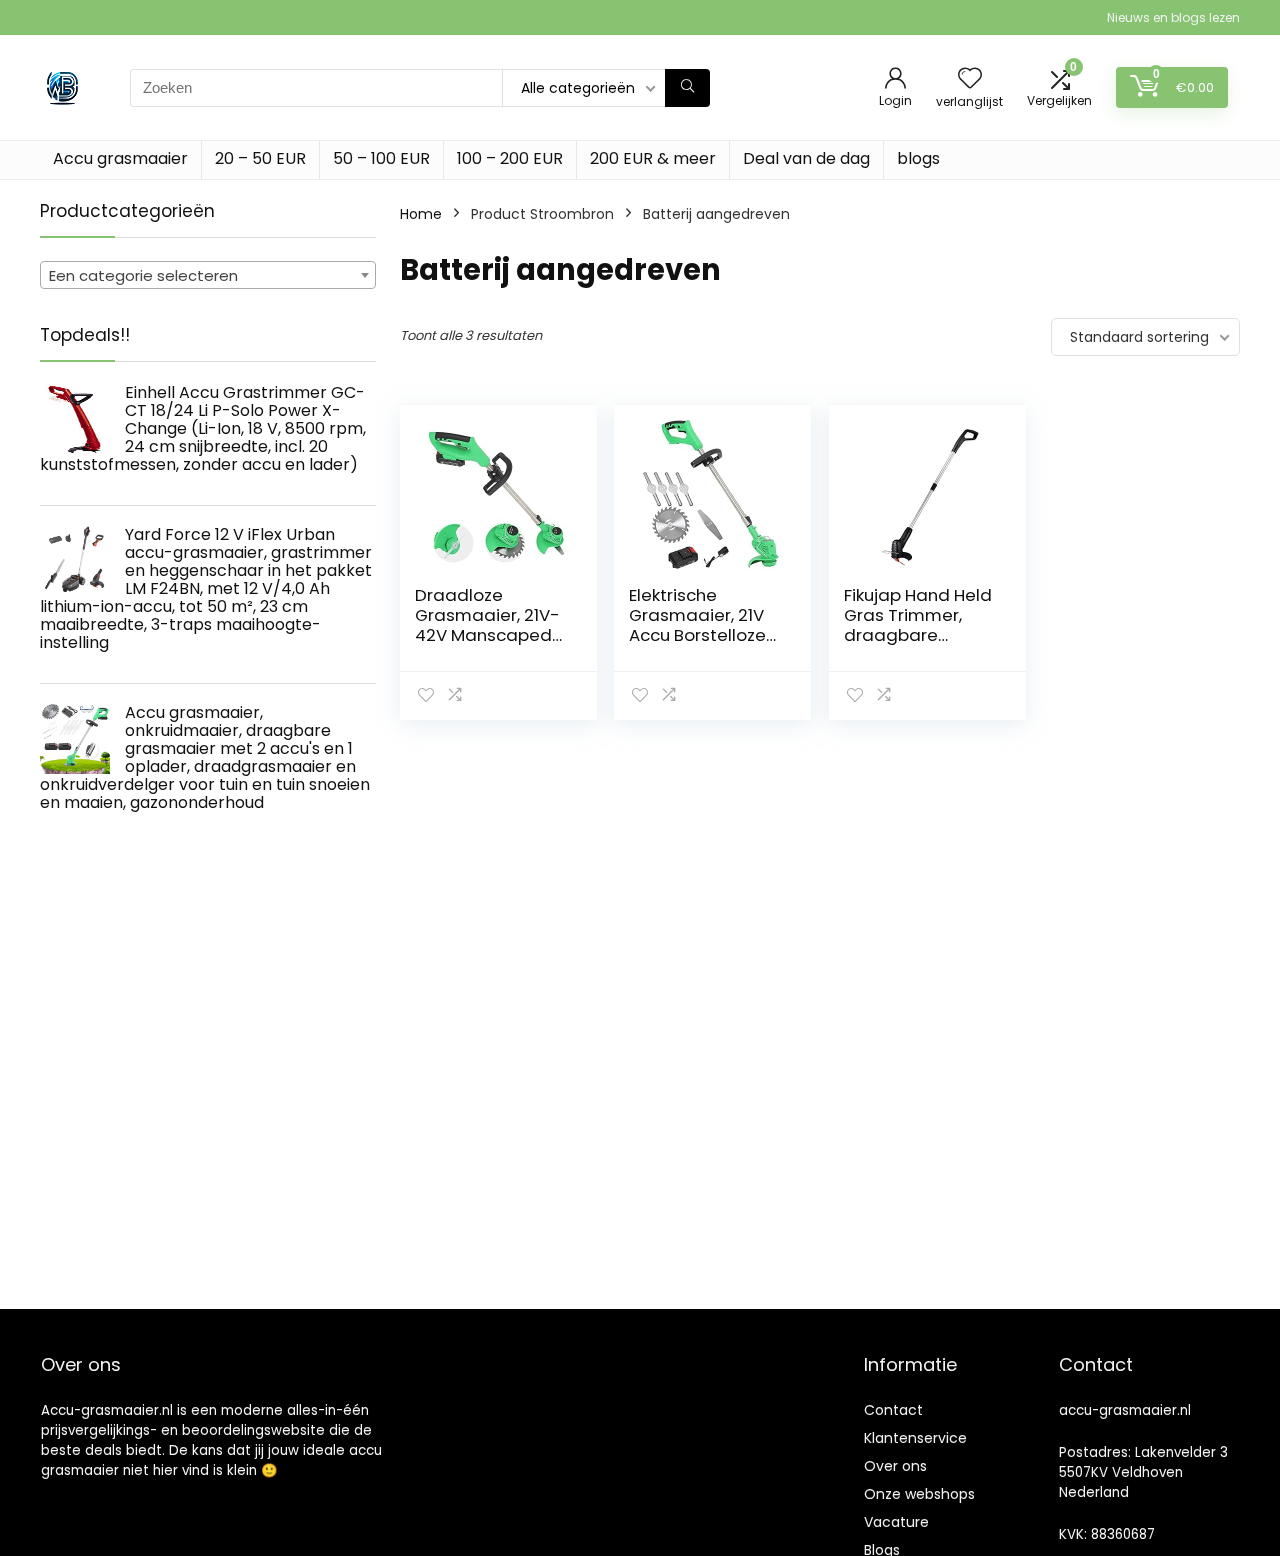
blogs (918, 158)
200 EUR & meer (653, 158)
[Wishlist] (970, 79)
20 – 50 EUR (260, 158)
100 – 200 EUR (510, 158)
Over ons (895, 1466)
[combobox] (208, 275)
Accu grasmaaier (120, 158)
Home (421, 214)
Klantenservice (915, 1438)
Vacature (896, 1522)
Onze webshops (919, 1494)
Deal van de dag (806, 158)
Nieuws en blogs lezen (1173, 17)
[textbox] (208, 276)
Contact (893, 1410)
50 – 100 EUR (381, 158)
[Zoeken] (687, 88)
